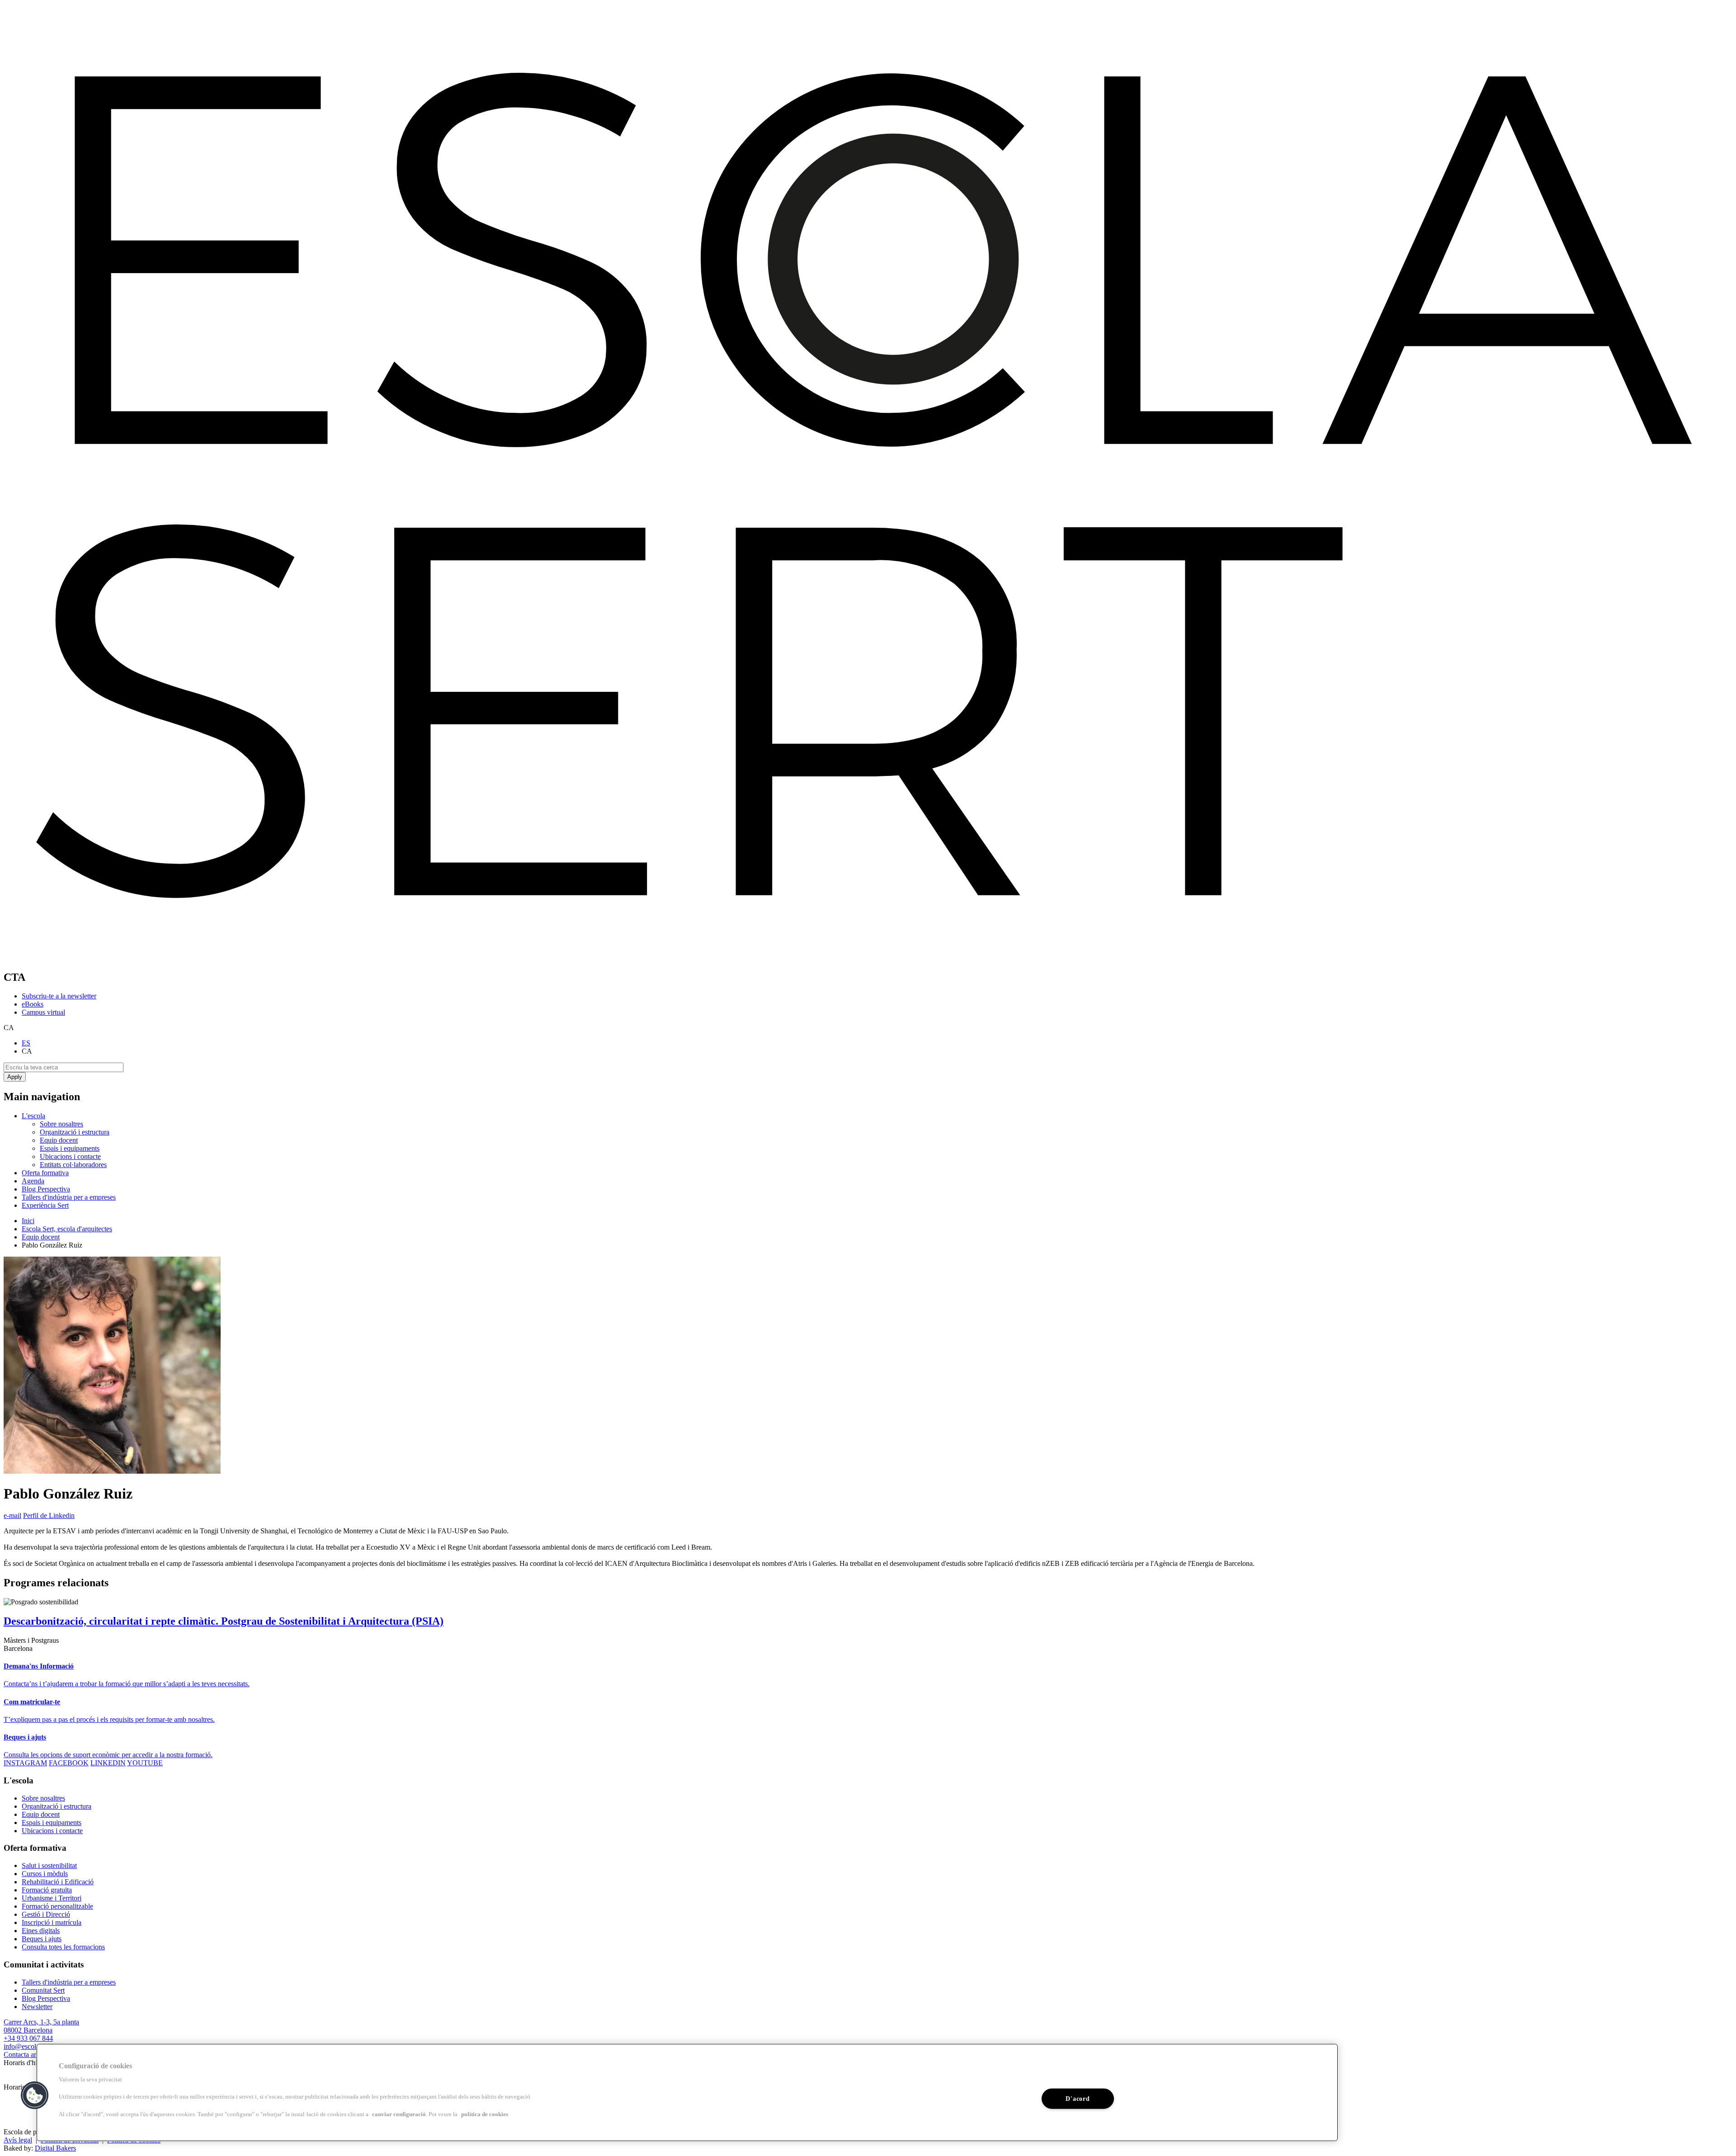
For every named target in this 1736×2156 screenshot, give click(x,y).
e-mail (12, 1515)
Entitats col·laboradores (73, 1165)
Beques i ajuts (42, 1939)
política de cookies (485, 2114)
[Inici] (868, 958)
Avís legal (18, 2140)
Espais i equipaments (70, 1148)
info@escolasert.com (33, 2046)
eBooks (33, 1004)
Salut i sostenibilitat (49, 1865)
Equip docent (59, 1140)
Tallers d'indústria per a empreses (69, 1197)
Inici (28, 1221)
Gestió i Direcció (46, 1914)
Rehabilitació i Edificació (58, 1882)
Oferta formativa (45, 1173)
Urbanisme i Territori (52, 1898)
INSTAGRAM (25, 1763)
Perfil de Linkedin (49, 1515)
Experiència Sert (45, 1205)
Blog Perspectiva (46, 1189)
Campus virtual (43, 1012)
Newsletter (37, 2007)
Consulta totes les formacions (63, 1947)
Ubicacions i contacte (70, 1156)
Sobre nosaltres (61, 1124)
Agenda (33, 1181)
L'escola (33, 1116)
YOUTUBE (145, 1763)
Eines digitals (41, 1931)
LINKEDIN (108, 1763)
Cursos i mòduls (45, 1874)
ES (26, 1043)
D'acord (1078, 2098)
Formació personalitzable (57, 1906)
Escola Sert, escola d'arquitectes (67, 1229)
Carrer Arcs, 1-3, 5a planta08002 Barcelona (41, 2026)
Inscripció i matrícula (52, 1922)
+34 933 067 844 (28, 2038)
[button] (35, 2095)
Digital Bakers (55, 2148)
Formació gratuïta (47, 1890)
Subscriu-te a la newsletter (59, 996)
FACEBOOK (69, 1763)
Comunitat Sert (43, 1990)
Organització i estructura (75, 1132)
